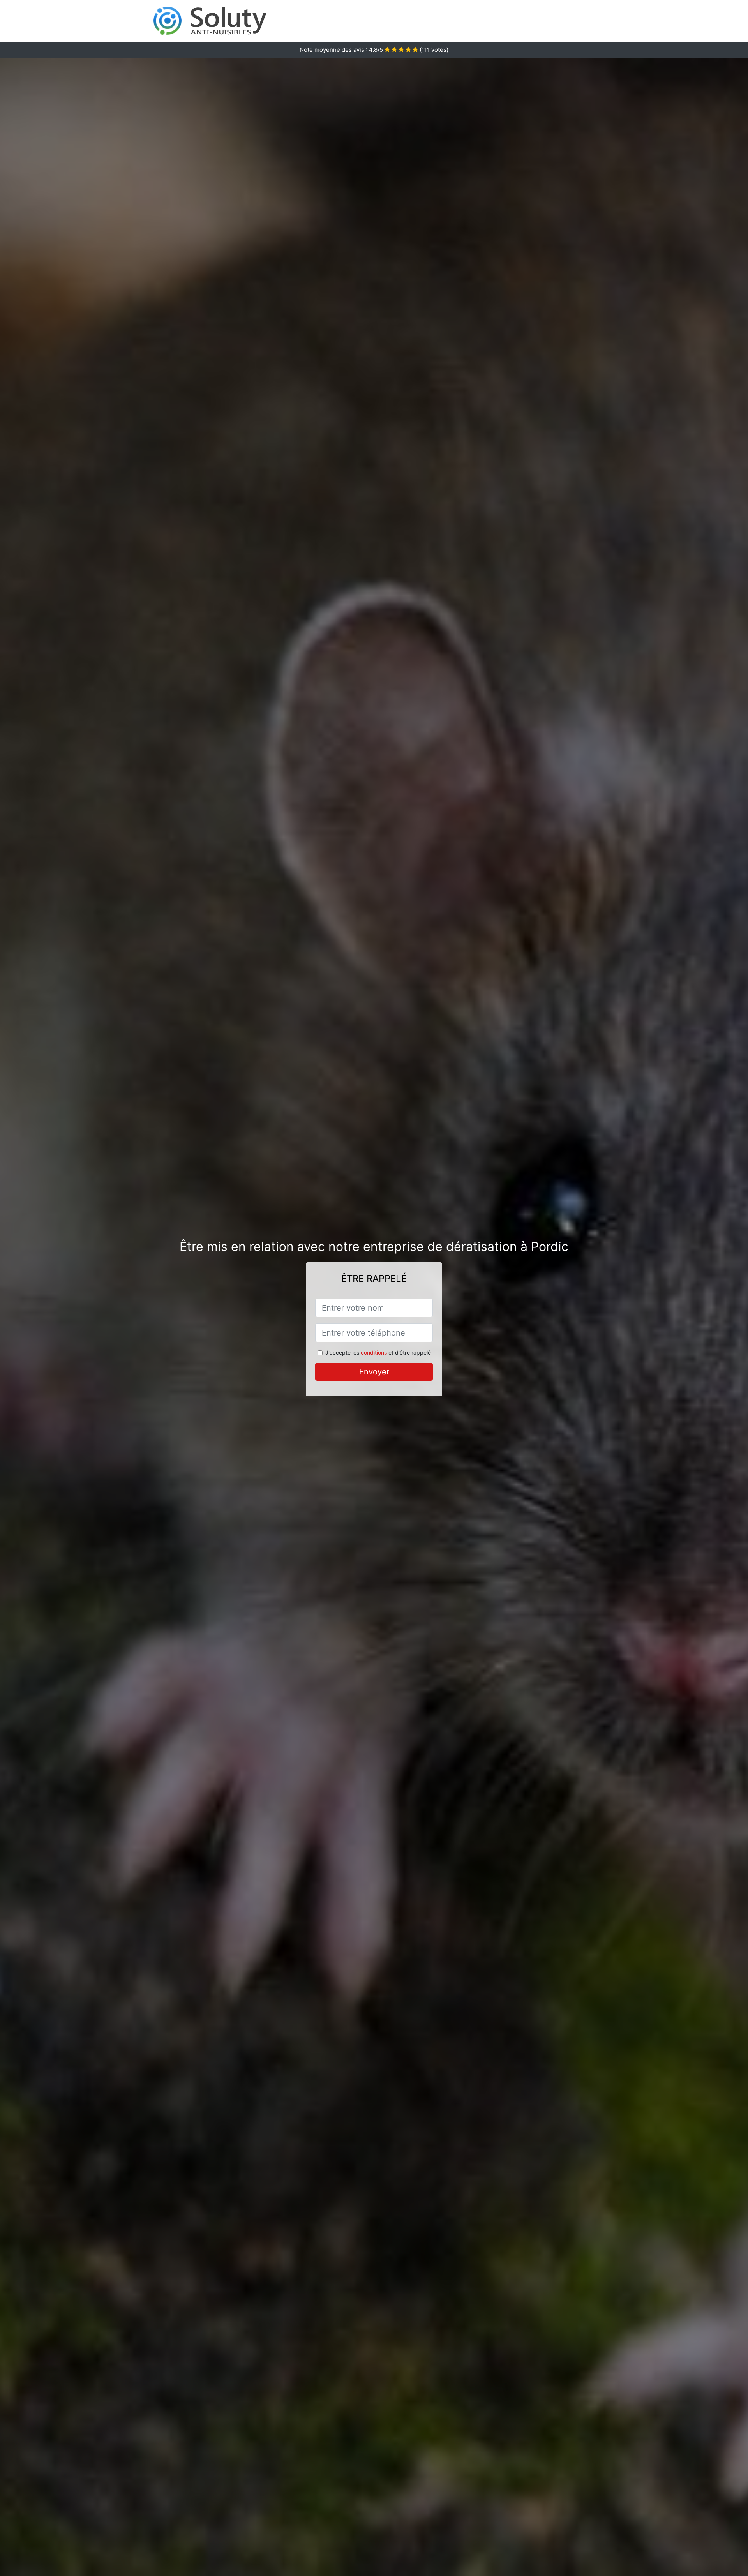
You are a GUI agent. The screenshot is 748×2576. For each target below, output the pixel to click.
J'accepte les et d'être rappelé (378, 1352)
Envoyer (374, 1372)
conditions (374, 1352)
